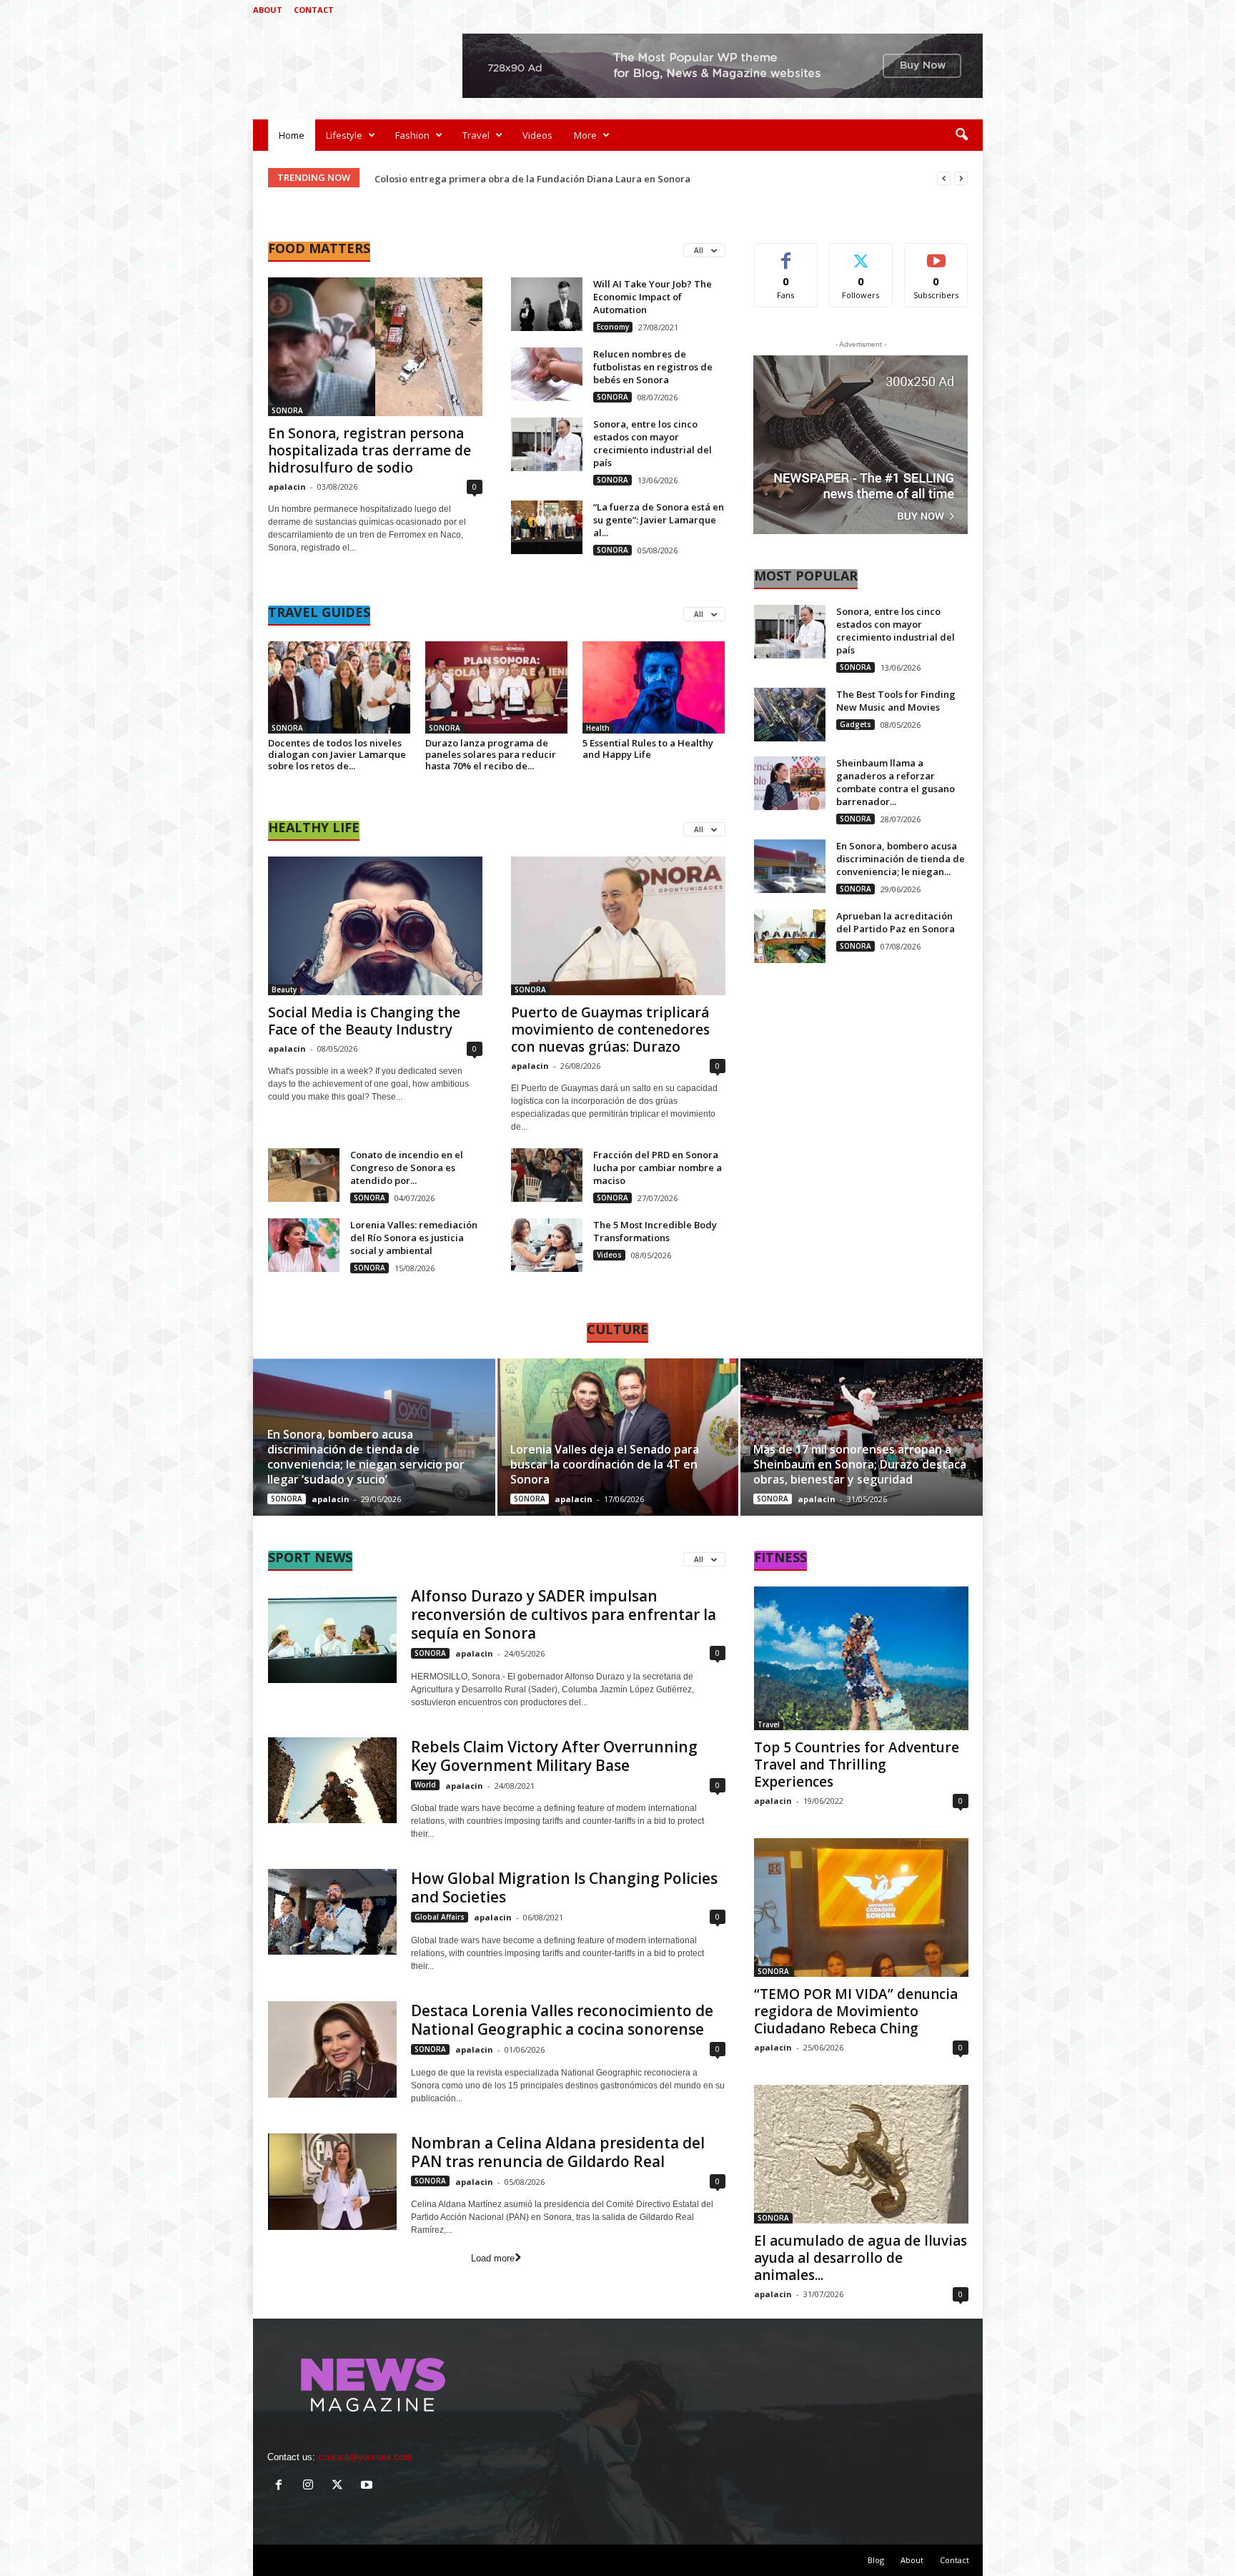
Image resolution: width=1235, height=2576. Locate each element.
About (268, 10)
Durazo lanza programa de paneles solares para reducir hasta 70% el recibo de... (491, 754)
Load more (493, 2258)
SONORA (287, 410)
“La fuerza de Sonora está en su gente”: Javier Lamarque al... (659, 520)
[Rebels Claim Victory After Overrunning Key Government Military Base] (332, 1780)
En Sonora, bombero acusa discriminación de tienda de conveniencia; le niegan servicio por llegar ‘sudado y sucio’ (366, 1457)
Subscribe (936, 254)
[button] (961, 135)
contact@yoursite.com (365, 2457)
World (425, 1785)
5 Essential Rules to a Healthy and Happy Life (648, 749)
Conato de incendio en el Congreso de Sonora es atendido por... (407, 1168)
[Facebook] (906, 10)
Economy (613, 327)
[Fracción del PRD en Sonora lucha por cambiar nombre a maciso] (547, 1175)
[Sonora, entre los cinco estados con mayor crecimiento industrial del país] (547, 444)
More (585, 135)
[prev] (944, 178)
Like (786, 254)
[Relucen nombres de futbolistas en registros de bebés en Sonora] (547, 374)
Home (292, 135)
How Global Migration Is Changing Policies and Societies (564, 1887)
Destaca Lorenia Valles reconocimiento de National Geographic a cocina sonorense (562, 2020)
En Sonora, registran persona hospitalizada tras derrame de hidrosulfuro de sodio (369, 450)
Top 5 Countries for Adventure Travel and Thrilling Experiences (857, 1765)
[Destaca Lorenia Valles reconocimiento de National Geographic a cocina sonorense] (332, 2049)
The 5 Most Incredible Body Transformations (655, 1231)
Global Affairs (440, 1917)
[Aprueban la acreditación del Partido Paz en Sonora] (790, 936)
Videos (537, 135)
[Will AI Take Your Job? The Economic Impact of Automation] (547, 304)
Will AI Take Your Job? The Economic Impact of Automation (653, 297)
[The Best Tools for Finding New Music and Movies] (790, 715)
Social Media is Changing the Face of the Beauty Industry (364, 1021)
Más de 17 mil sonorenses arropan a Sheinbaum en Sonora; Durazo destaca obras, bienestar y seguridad (860, 1464)
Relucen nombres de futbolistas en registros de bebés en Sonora (653, 367)
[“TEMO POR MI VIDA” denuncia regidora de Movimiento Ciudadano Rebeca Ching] (861, 1908)
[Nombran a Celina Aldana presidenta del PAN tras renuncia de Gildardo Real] (332, 2182)
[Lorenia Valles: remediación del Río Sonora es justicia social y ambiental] (304, 1245)
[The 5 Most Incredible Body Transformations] (547, 1245)
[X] (950, 10)
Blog (876, 2560)
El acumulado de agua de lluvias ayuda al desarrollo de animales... (860, 2258)
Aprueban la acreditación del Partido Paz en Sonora (896, 922)
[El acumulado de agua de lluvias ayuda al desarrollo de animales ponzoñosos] (861, 2154)
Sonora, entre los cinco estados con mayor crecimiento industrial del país (653, 443)
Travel (476, 135)
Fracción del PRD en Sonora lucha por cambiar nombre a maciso (658, 1168)
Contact (314, 10)
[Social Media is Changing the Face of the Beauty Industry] (375, 926)
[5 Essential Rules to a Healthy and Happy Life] (654, 687)
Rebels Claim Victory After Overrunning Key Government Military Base (554, 1756)
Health (598, 728)
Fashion (412, 135)
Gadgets (855, 724)
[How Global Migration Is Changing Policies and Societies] (332, 1912)
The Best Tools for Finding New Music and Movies (896, 701)
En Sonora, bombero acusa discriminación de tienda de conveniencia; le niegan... (901, 859)
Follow (861, 254)
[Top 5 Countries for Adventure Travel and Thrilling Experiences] (861, 1658)
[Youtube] (972, 10)
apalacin (287, 487)
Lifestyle (344, 135)
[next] (961, 178)
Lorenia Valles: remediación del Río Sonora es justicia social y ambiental (414, 1238)
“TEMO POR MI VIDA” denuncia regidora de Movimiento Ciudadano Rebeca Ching (856, 2011)
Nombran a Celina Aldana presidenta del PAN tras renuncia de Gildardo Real (558, 2152)
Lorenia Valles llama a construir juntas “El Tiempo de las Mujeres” (523, 179)
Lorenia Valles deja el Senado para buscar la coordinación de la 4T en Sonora (605, 1464)
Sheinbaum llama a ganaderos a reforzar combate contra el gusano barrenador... (896, 782)
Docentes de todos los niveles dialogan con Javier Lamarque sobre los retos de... (337, 754)
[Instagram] (928, 10)
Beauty (284, 990)
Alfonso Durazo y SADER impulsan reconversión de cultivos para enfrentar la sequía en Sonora (564, 1614)
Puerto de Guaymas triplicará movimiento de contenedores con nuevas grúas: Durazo (610, 1030)
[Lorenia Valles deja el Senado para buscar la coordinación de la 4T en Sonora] (618, 1437)
